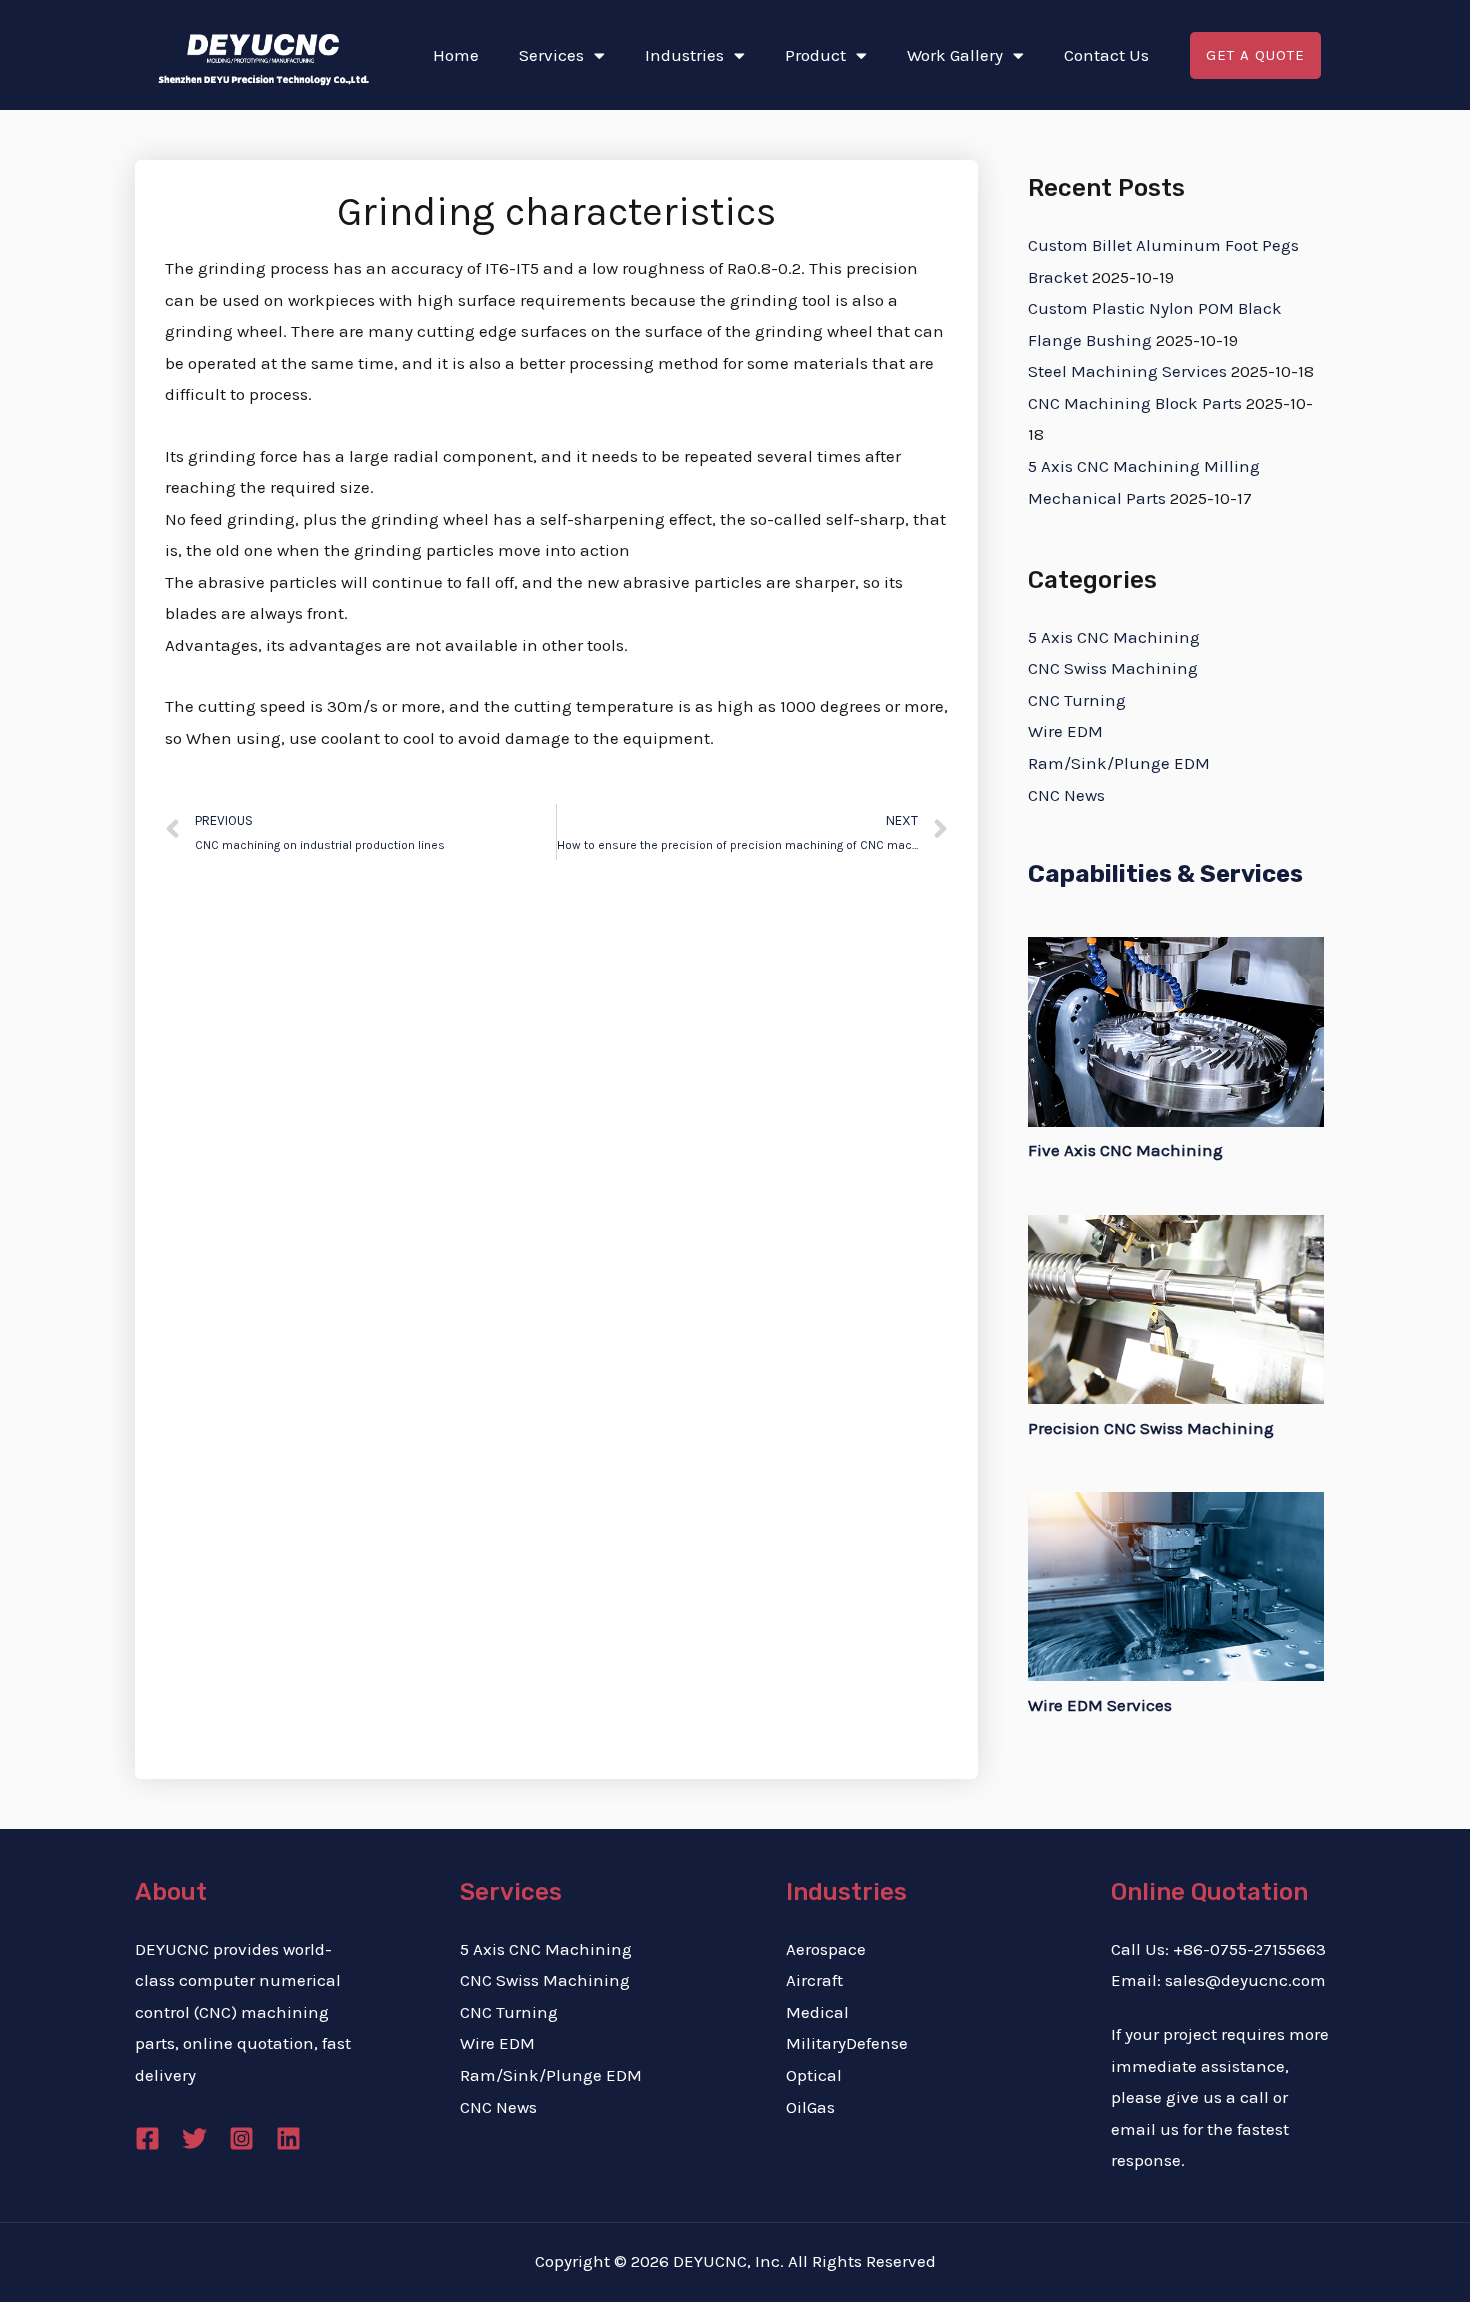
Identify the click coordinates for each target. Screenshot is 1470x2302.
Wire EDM (1065, 731)
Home (456, 55)
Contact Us (1106, 55)
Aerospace (826, 1949)
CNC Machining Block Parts (1135, 403)
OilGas (810, 2107)
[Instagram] (241, 2138)
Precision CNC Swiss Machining (1151, 1428)
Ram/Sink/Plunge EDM (1119, 763)
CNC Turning (1077, 700)
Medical (817, 2012)
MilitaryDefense (847, 2043)
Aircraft (814, 1980)
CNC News (1066, 795)
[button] (1255, 55)
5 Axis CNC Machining (1114, 637)
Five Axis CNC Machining (1125, 1150)
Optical (814, 2075)
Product (815, 55)
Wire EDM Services (1100, 1705)
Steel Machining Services (1127, 371)
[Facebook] (147, 2138)
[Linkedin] (288, 2138)
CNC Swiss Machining (1113, 668)
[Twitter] (194, 2138)
